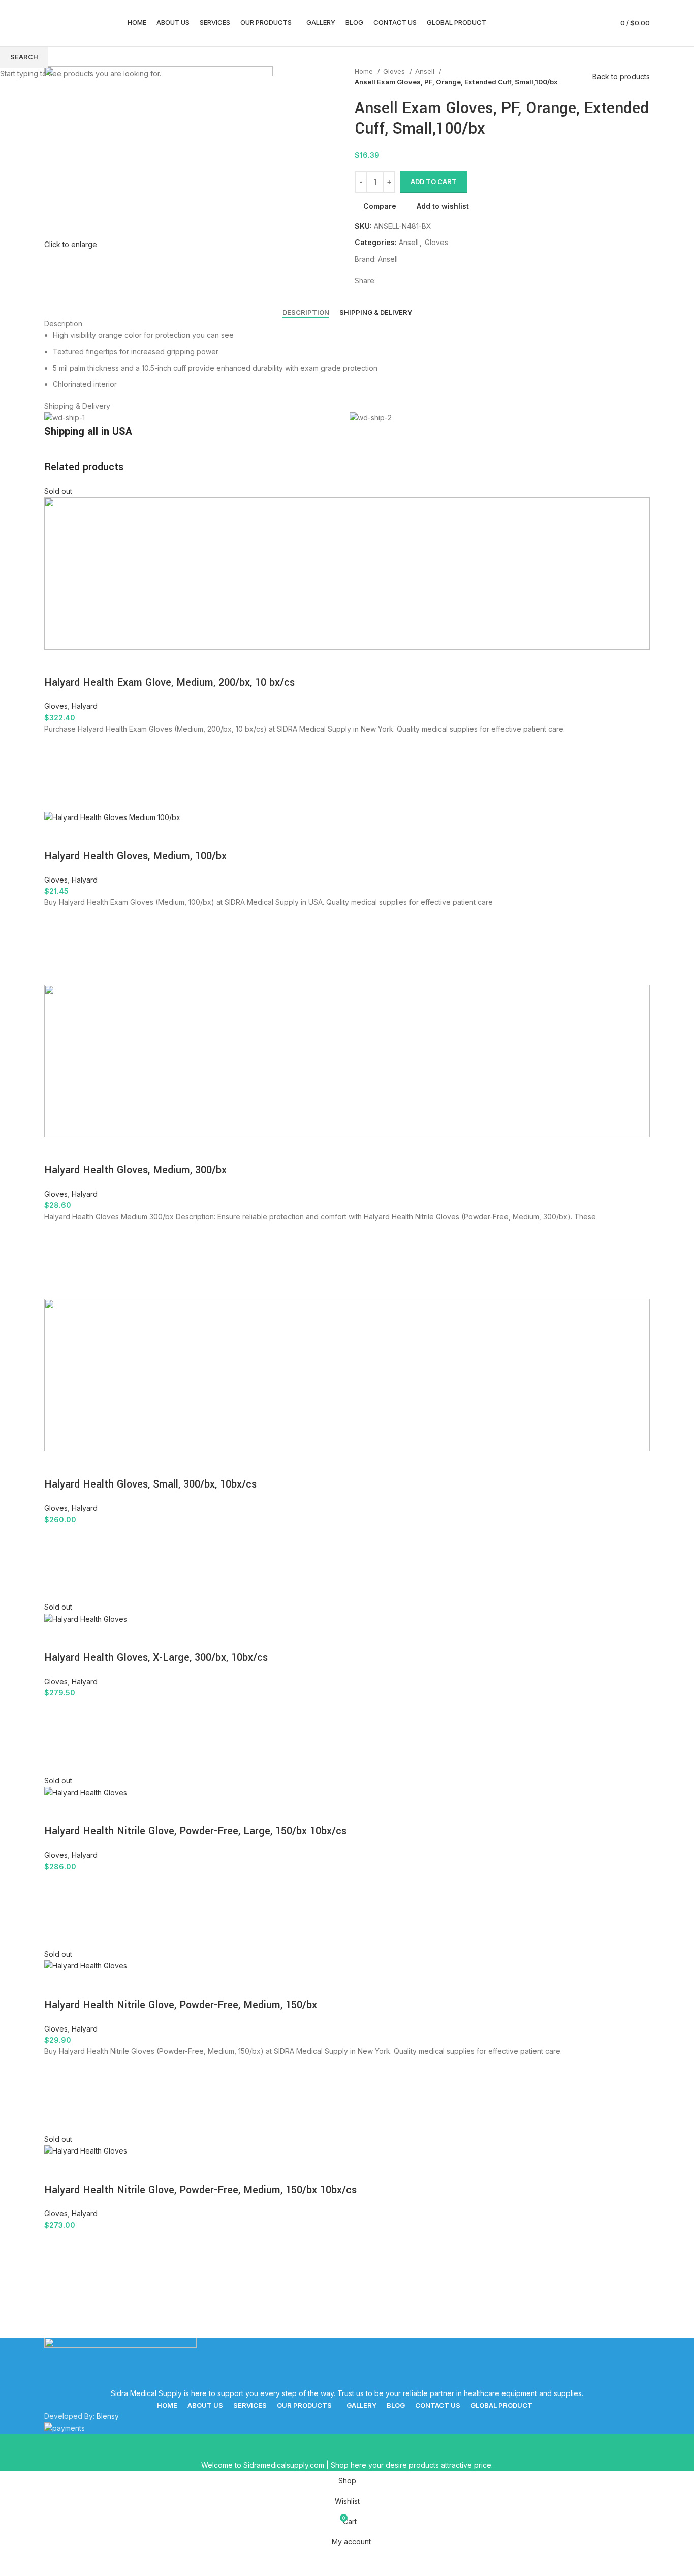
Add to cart (434, 181)
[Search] (577, 23)
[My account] (594, 23)
